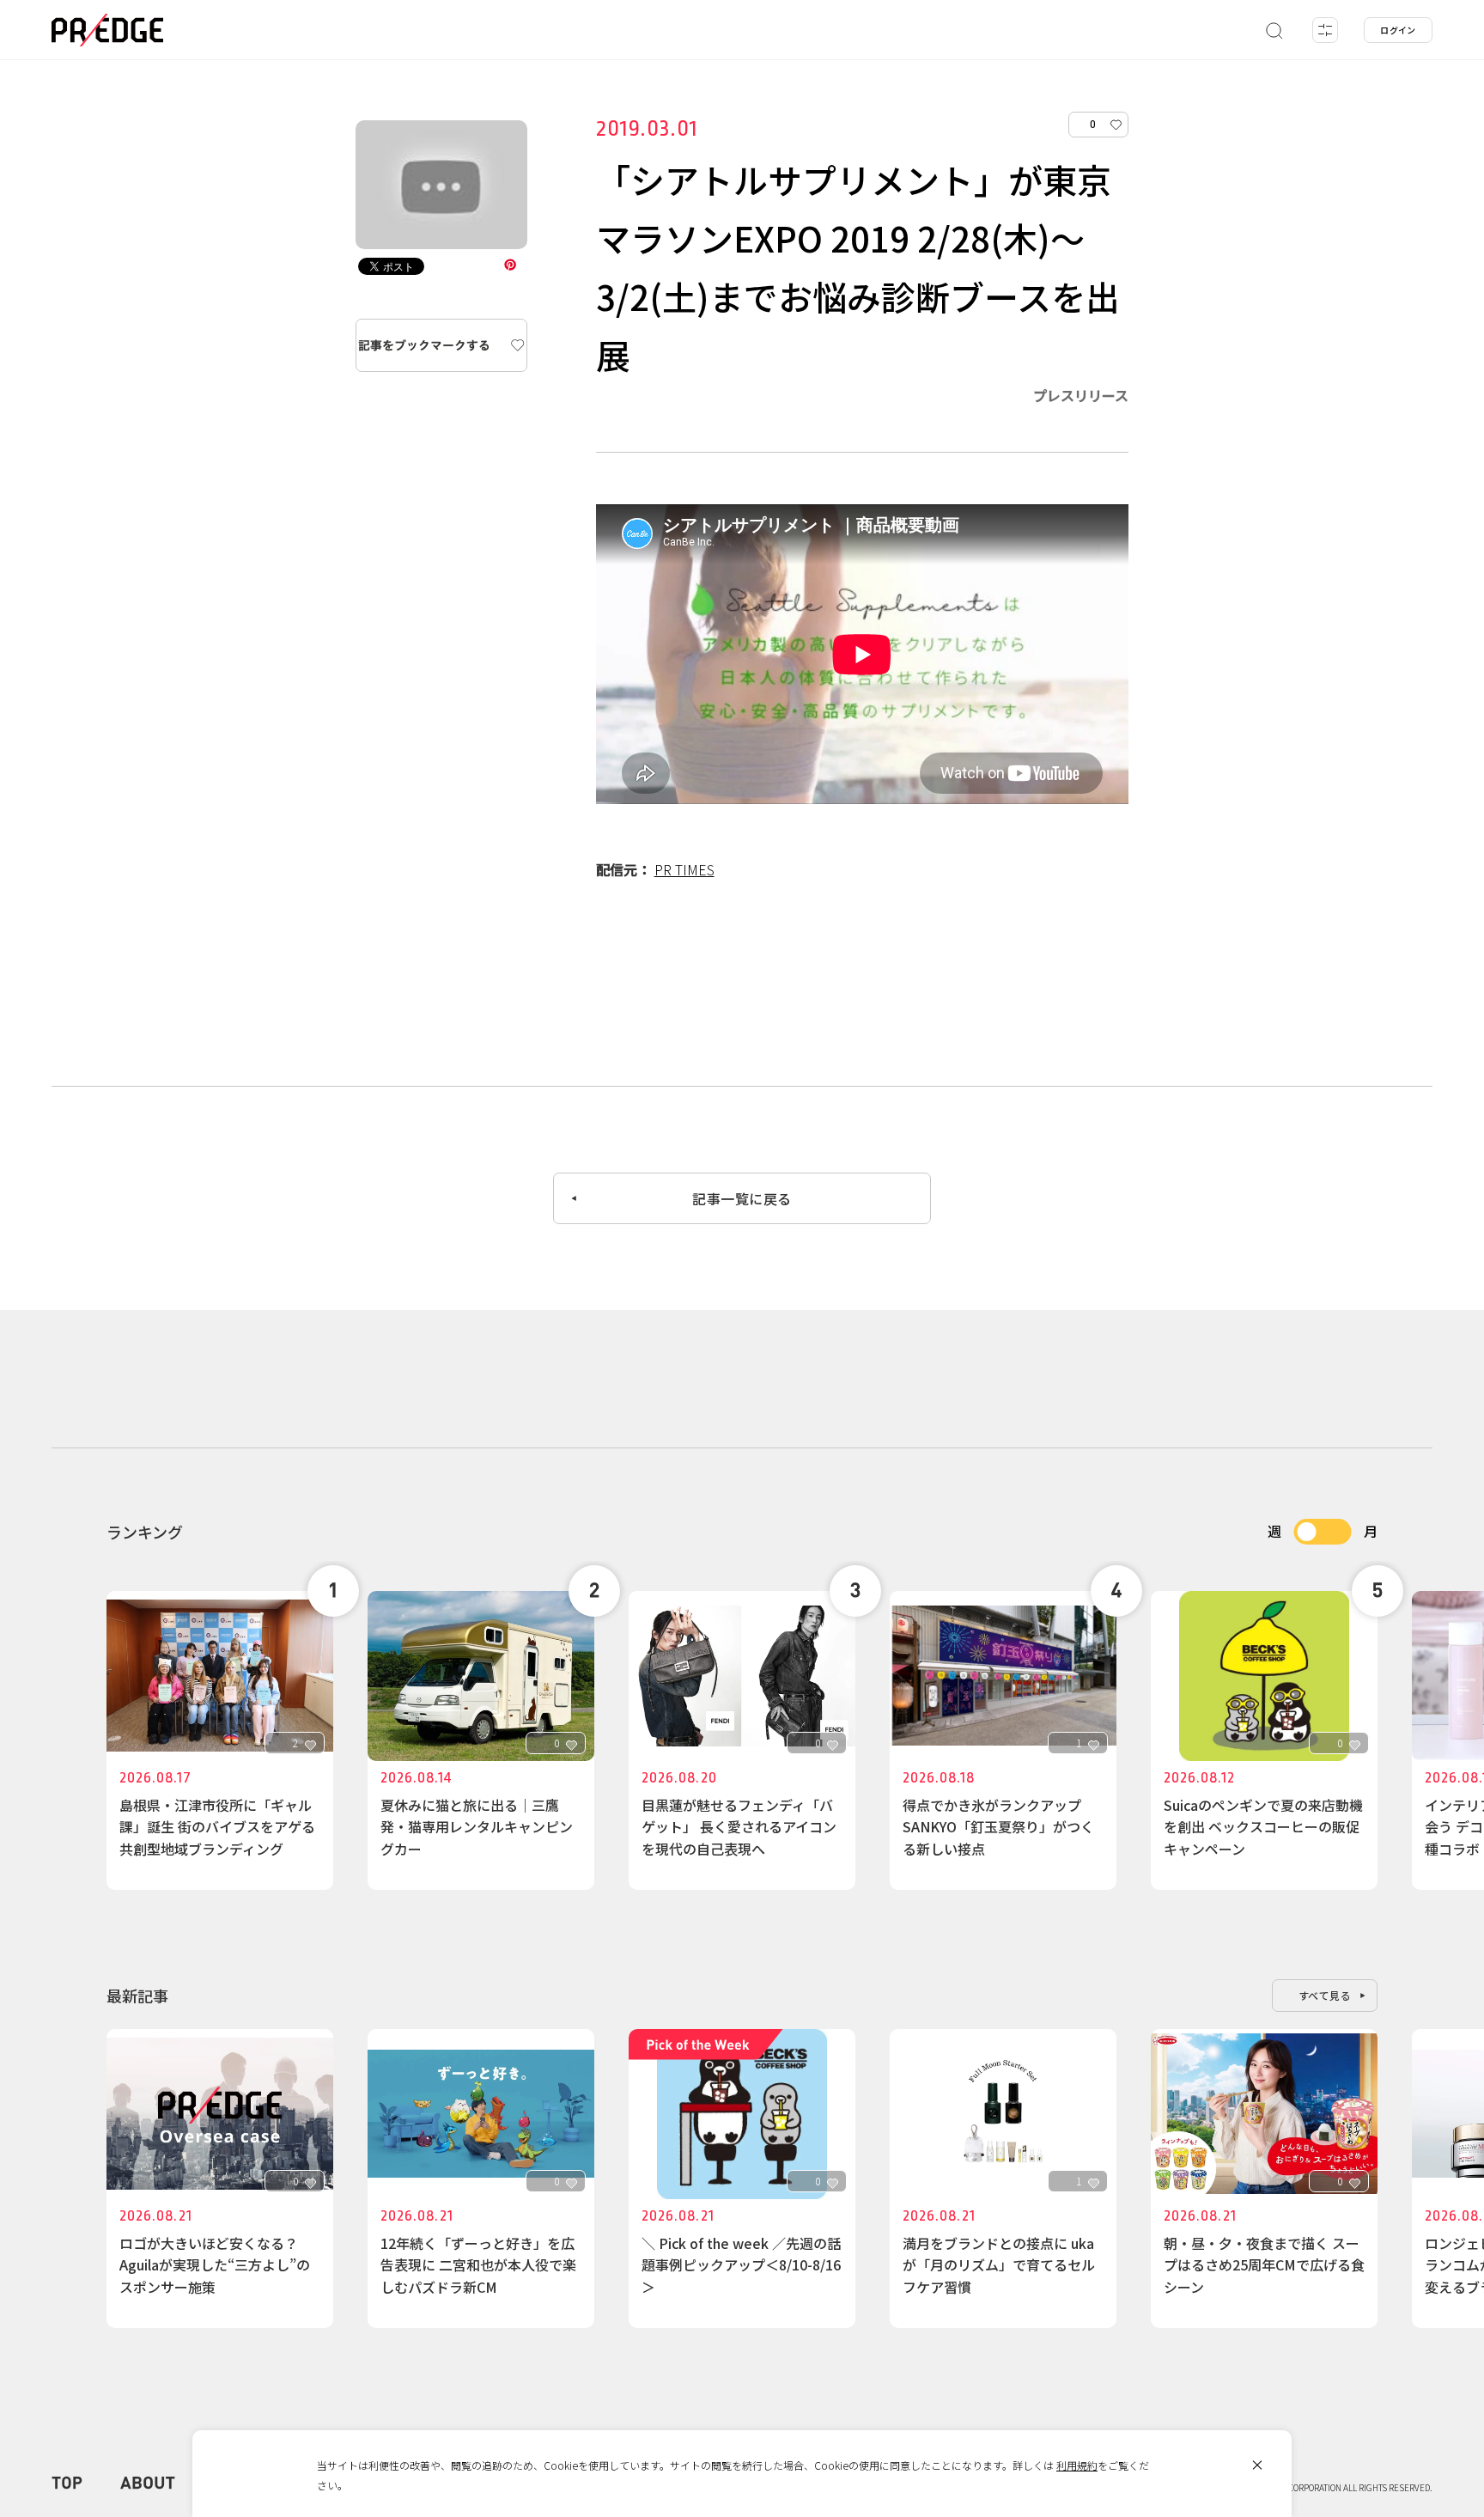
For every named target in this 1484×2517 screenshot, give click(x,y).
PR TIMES (684, 869)
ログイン (1398, 30)
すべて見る (1325, 1995)
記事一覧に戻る (742, 1198)
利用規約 (1077, 2465)
